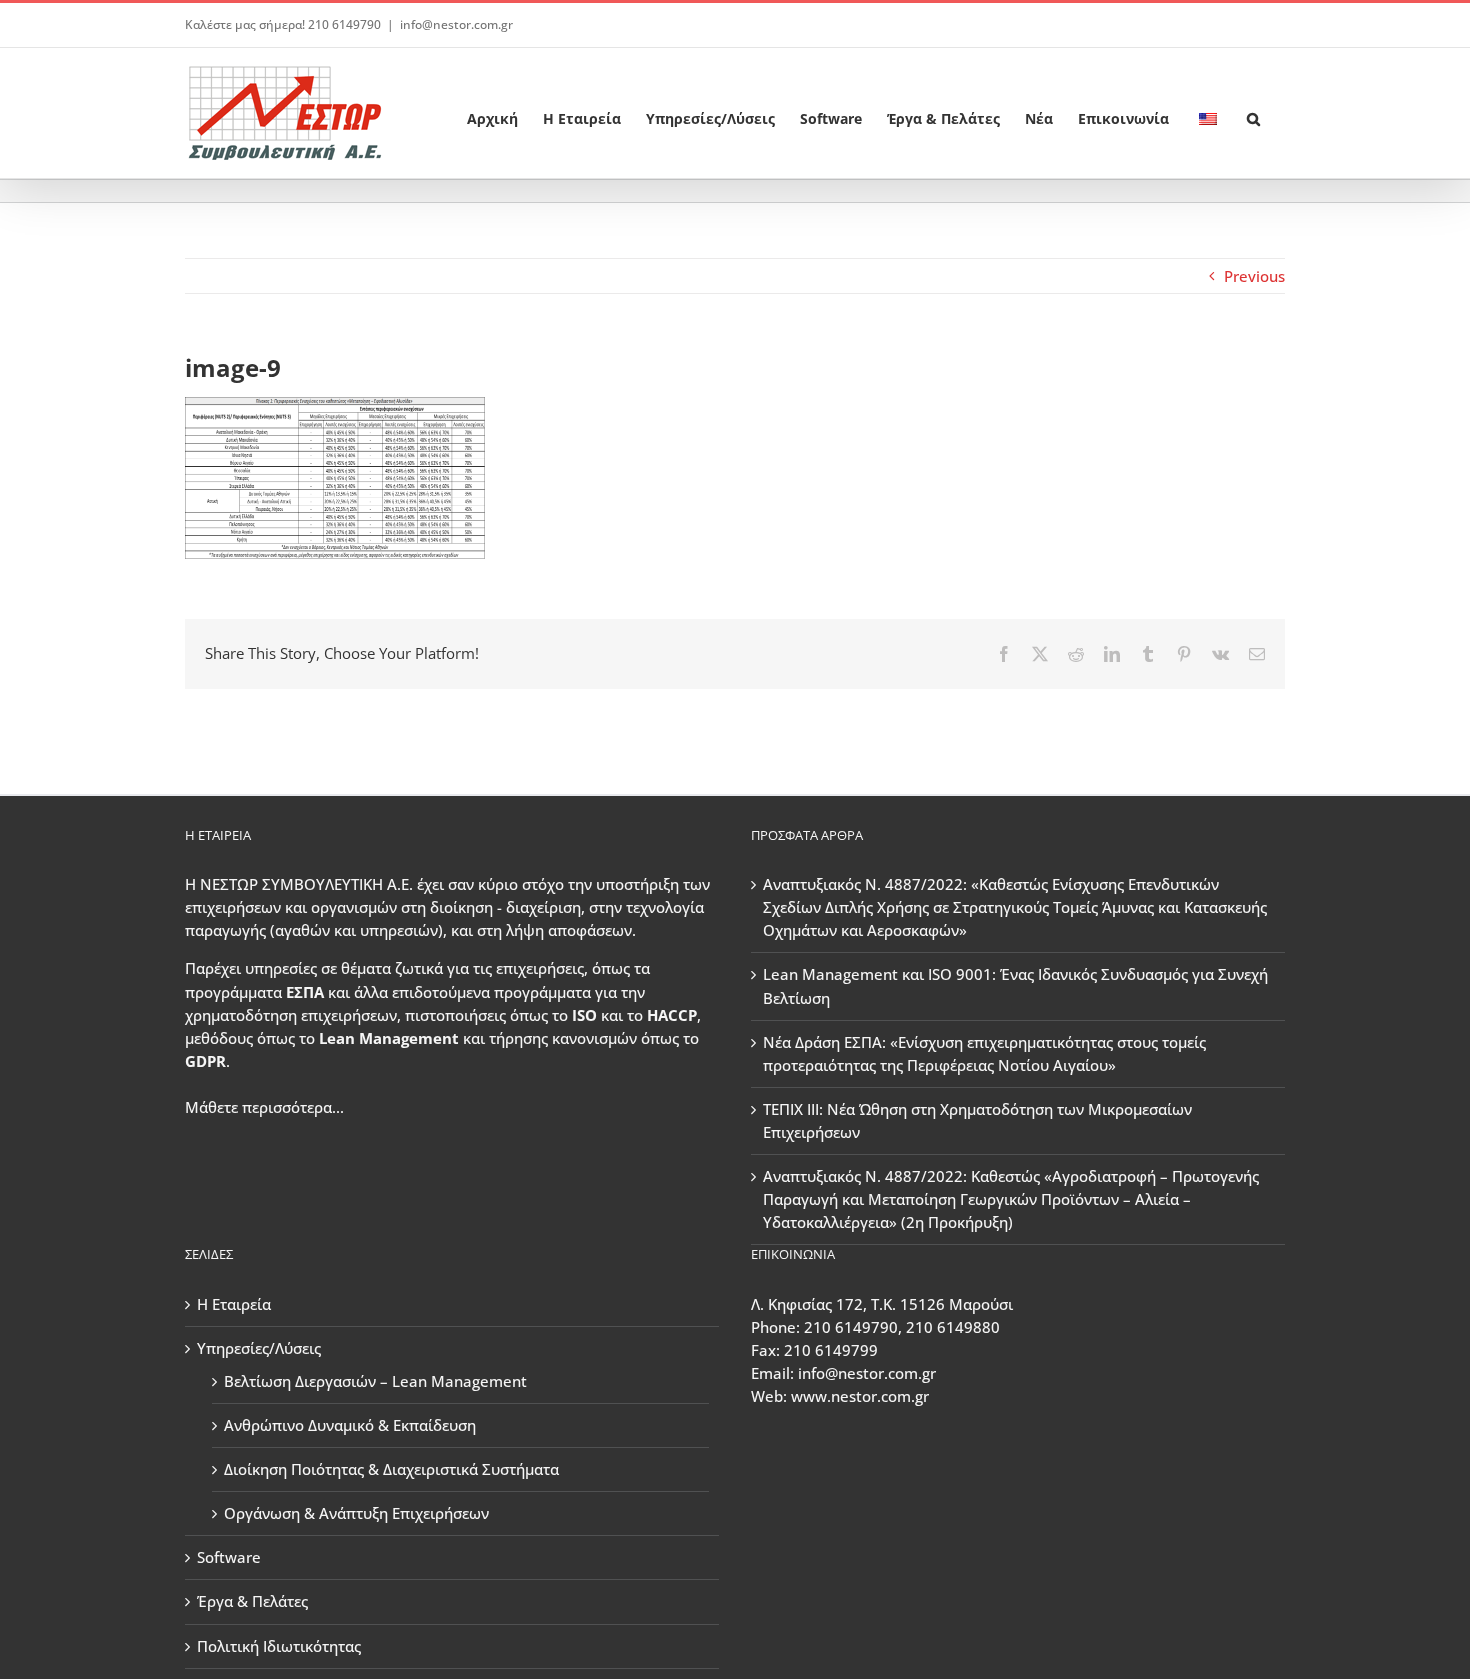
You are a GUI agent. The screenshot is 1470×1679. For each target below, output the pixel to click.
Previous (1254, 276)
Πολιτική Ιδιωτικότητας (279, 1646)
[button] (1253, 113)
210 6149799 (831, 1350)
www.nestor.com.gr (860, 1396)
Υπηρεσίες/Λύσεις (259, 1348)
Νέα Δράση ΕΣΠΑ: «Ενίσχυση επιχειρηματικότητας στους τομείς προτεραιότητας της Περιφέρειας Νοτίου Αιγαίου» (984, 1053)
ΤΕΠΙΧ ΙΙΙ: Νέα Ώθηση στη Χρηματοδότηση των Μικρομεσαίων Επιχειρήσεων (977, 1120)
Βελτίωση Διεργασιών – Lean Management (375, 1381)
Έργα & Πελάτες (252, 1601)
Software (229, 1557)
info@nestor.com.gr (456, 24)
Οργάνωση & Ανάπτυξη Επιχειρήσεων (356, 1513)
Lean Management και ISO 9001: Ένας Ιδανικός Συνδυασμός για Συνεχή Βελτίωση (1015, 985)
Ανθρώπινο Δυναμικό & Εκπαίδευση (350, 1425)
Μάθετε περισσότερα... (264, 1107)
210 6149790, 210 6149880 (902, 1327)
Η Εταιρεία (234, 1304)
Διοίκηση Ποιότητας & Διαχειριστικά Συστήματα (391, 1469)
